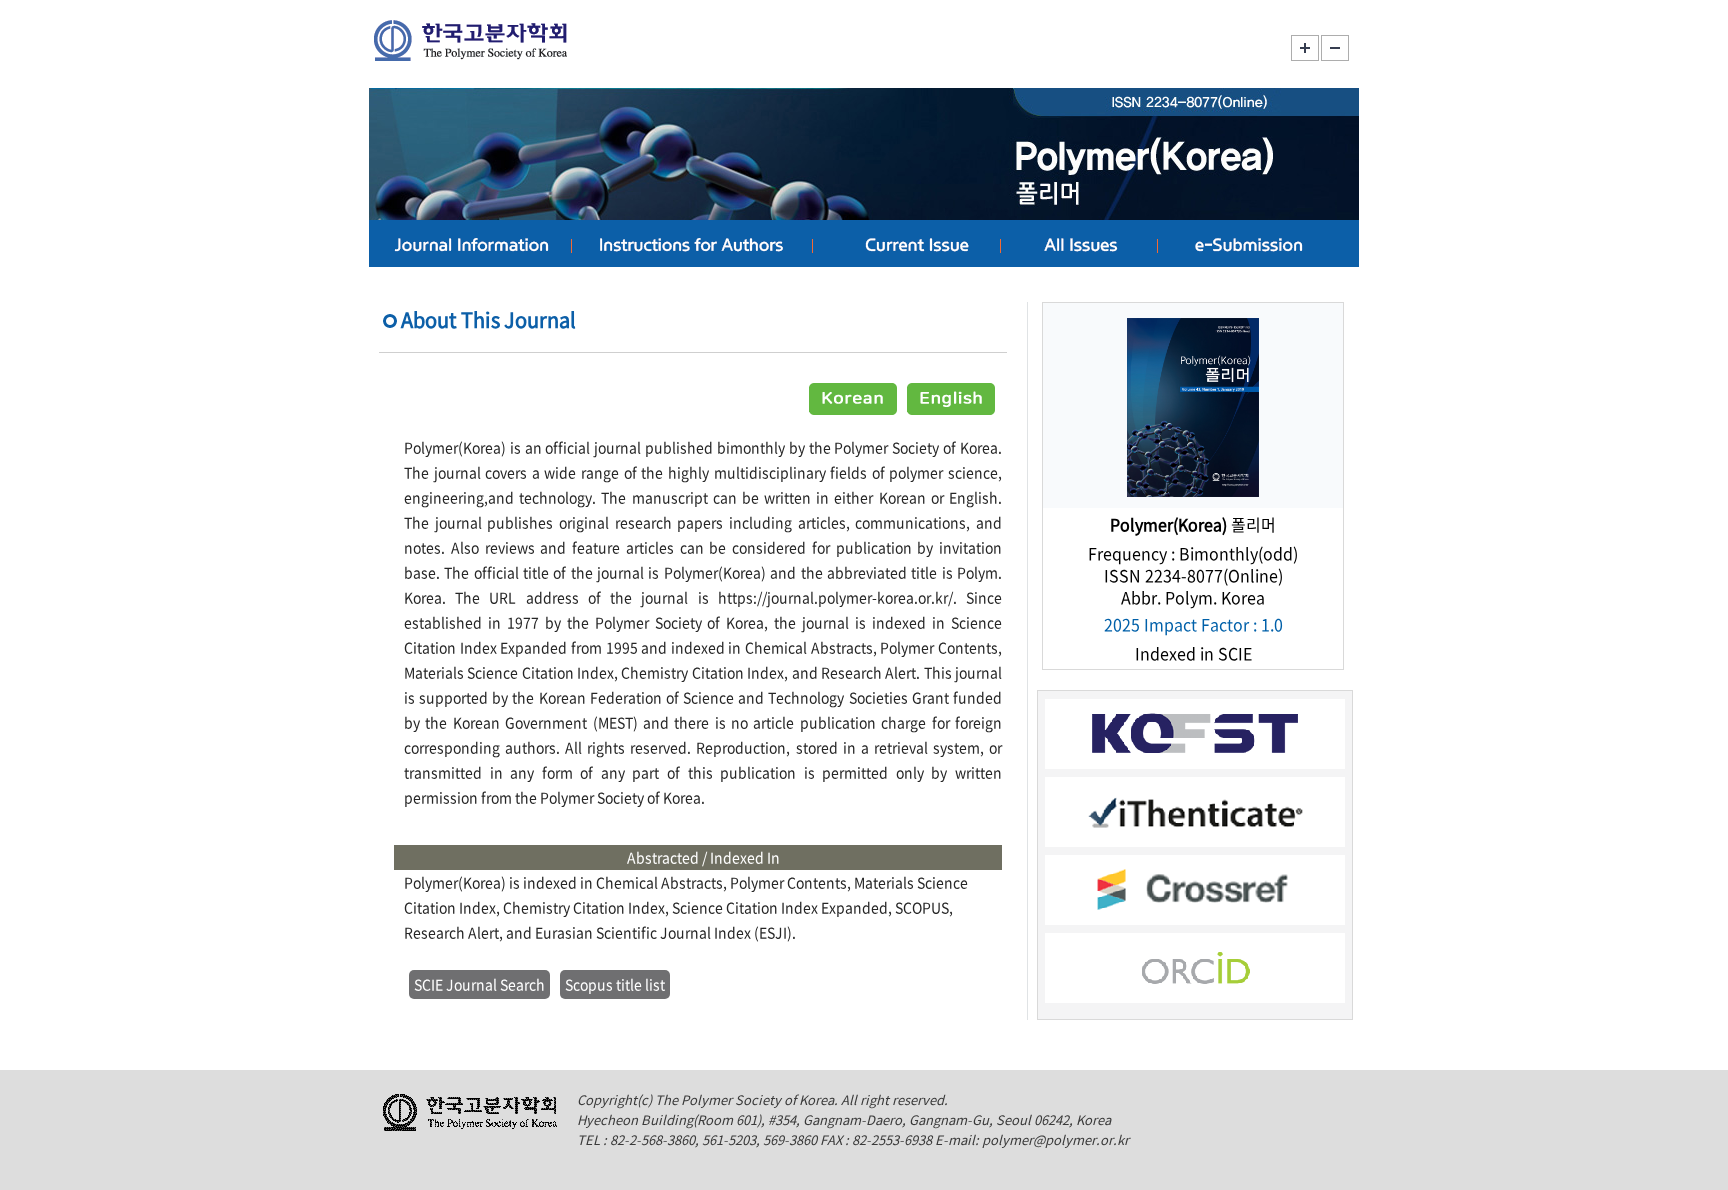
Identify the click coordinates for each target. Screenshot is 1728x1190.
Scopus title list (615, 984)
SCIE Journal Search (479, 984)
